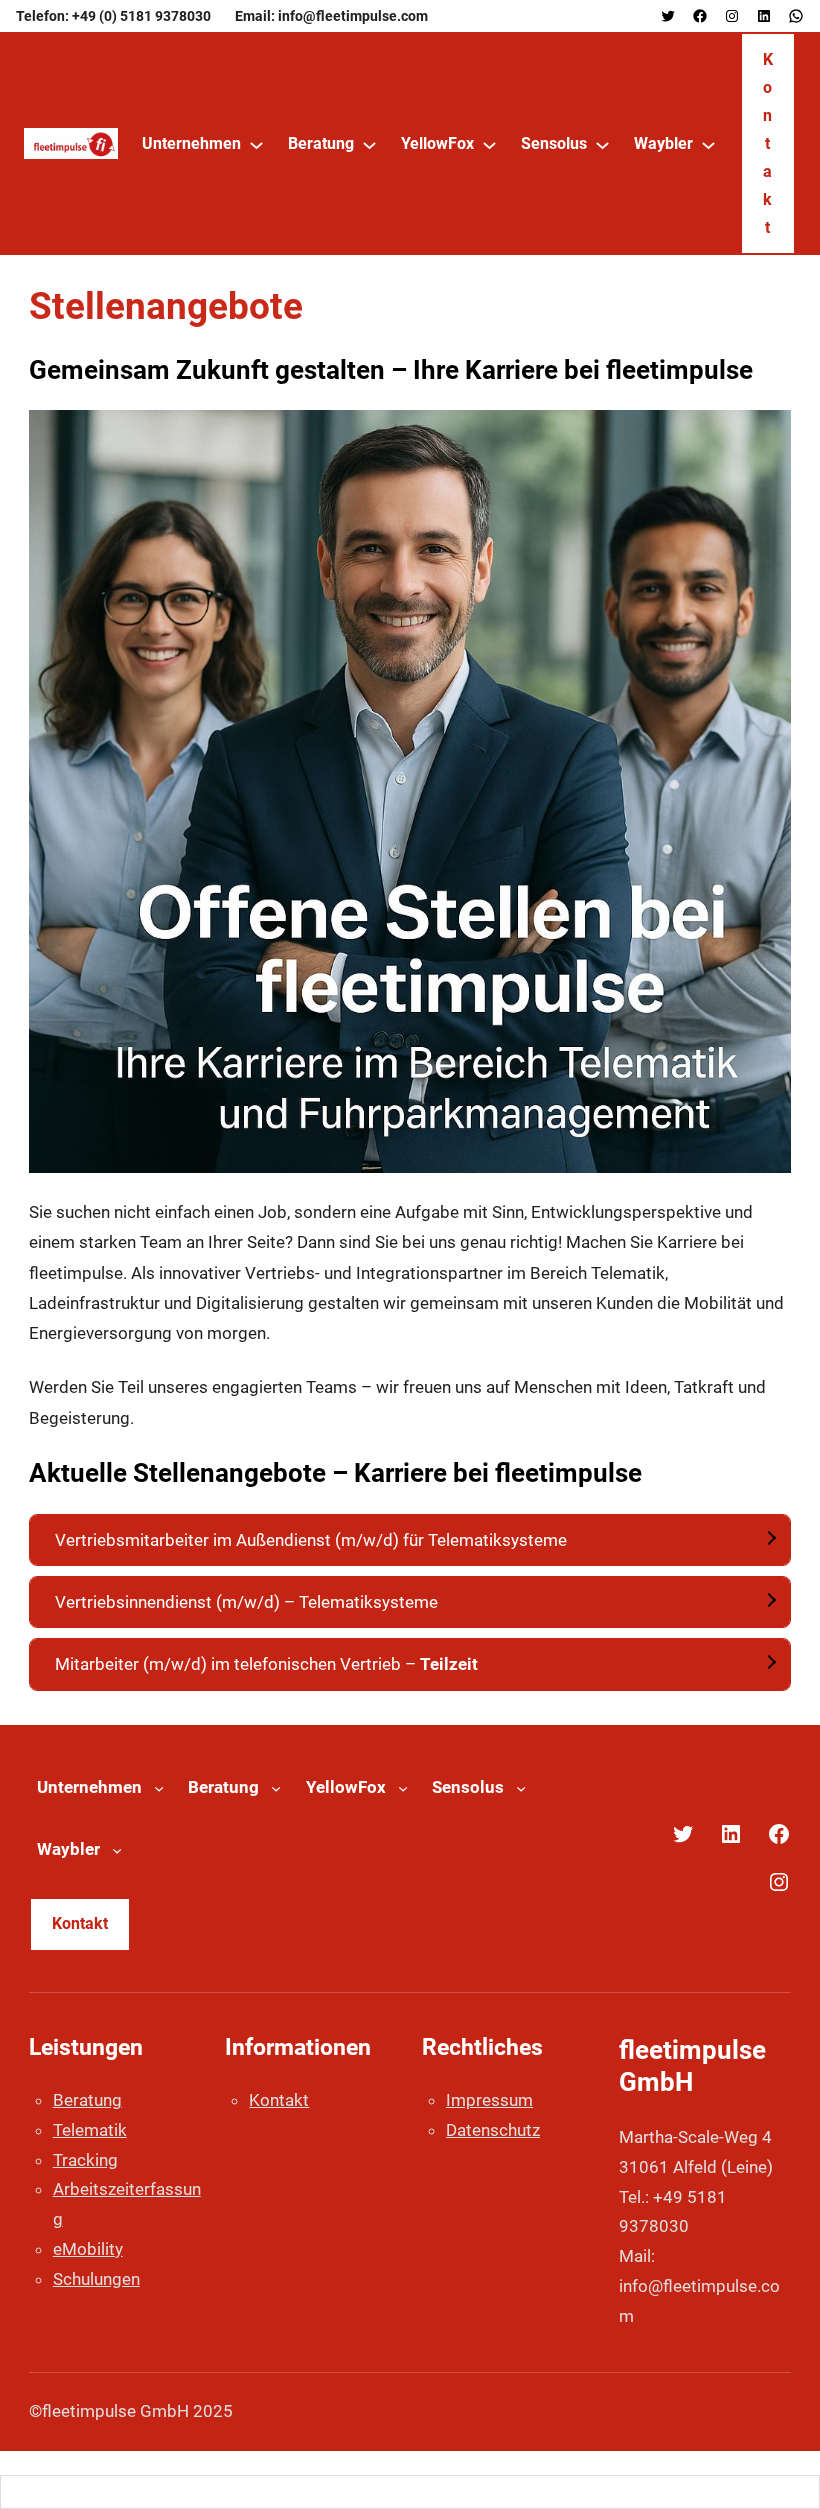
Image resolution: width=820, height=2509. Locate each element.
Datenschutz (493, 2130)
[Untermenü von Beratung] (369, 144)
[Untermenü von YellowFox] (489, 144)
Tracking (85, 2160)
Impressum (489, 2100)
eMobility (88, 2249)
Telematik (90, 2130)
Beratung (87, 2100)
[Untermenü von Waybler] (708, 144)
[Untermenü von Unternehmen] (256, 144)
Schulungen (96, 2279)
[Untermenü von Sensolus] (602, 144)
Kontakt (768, 143)
